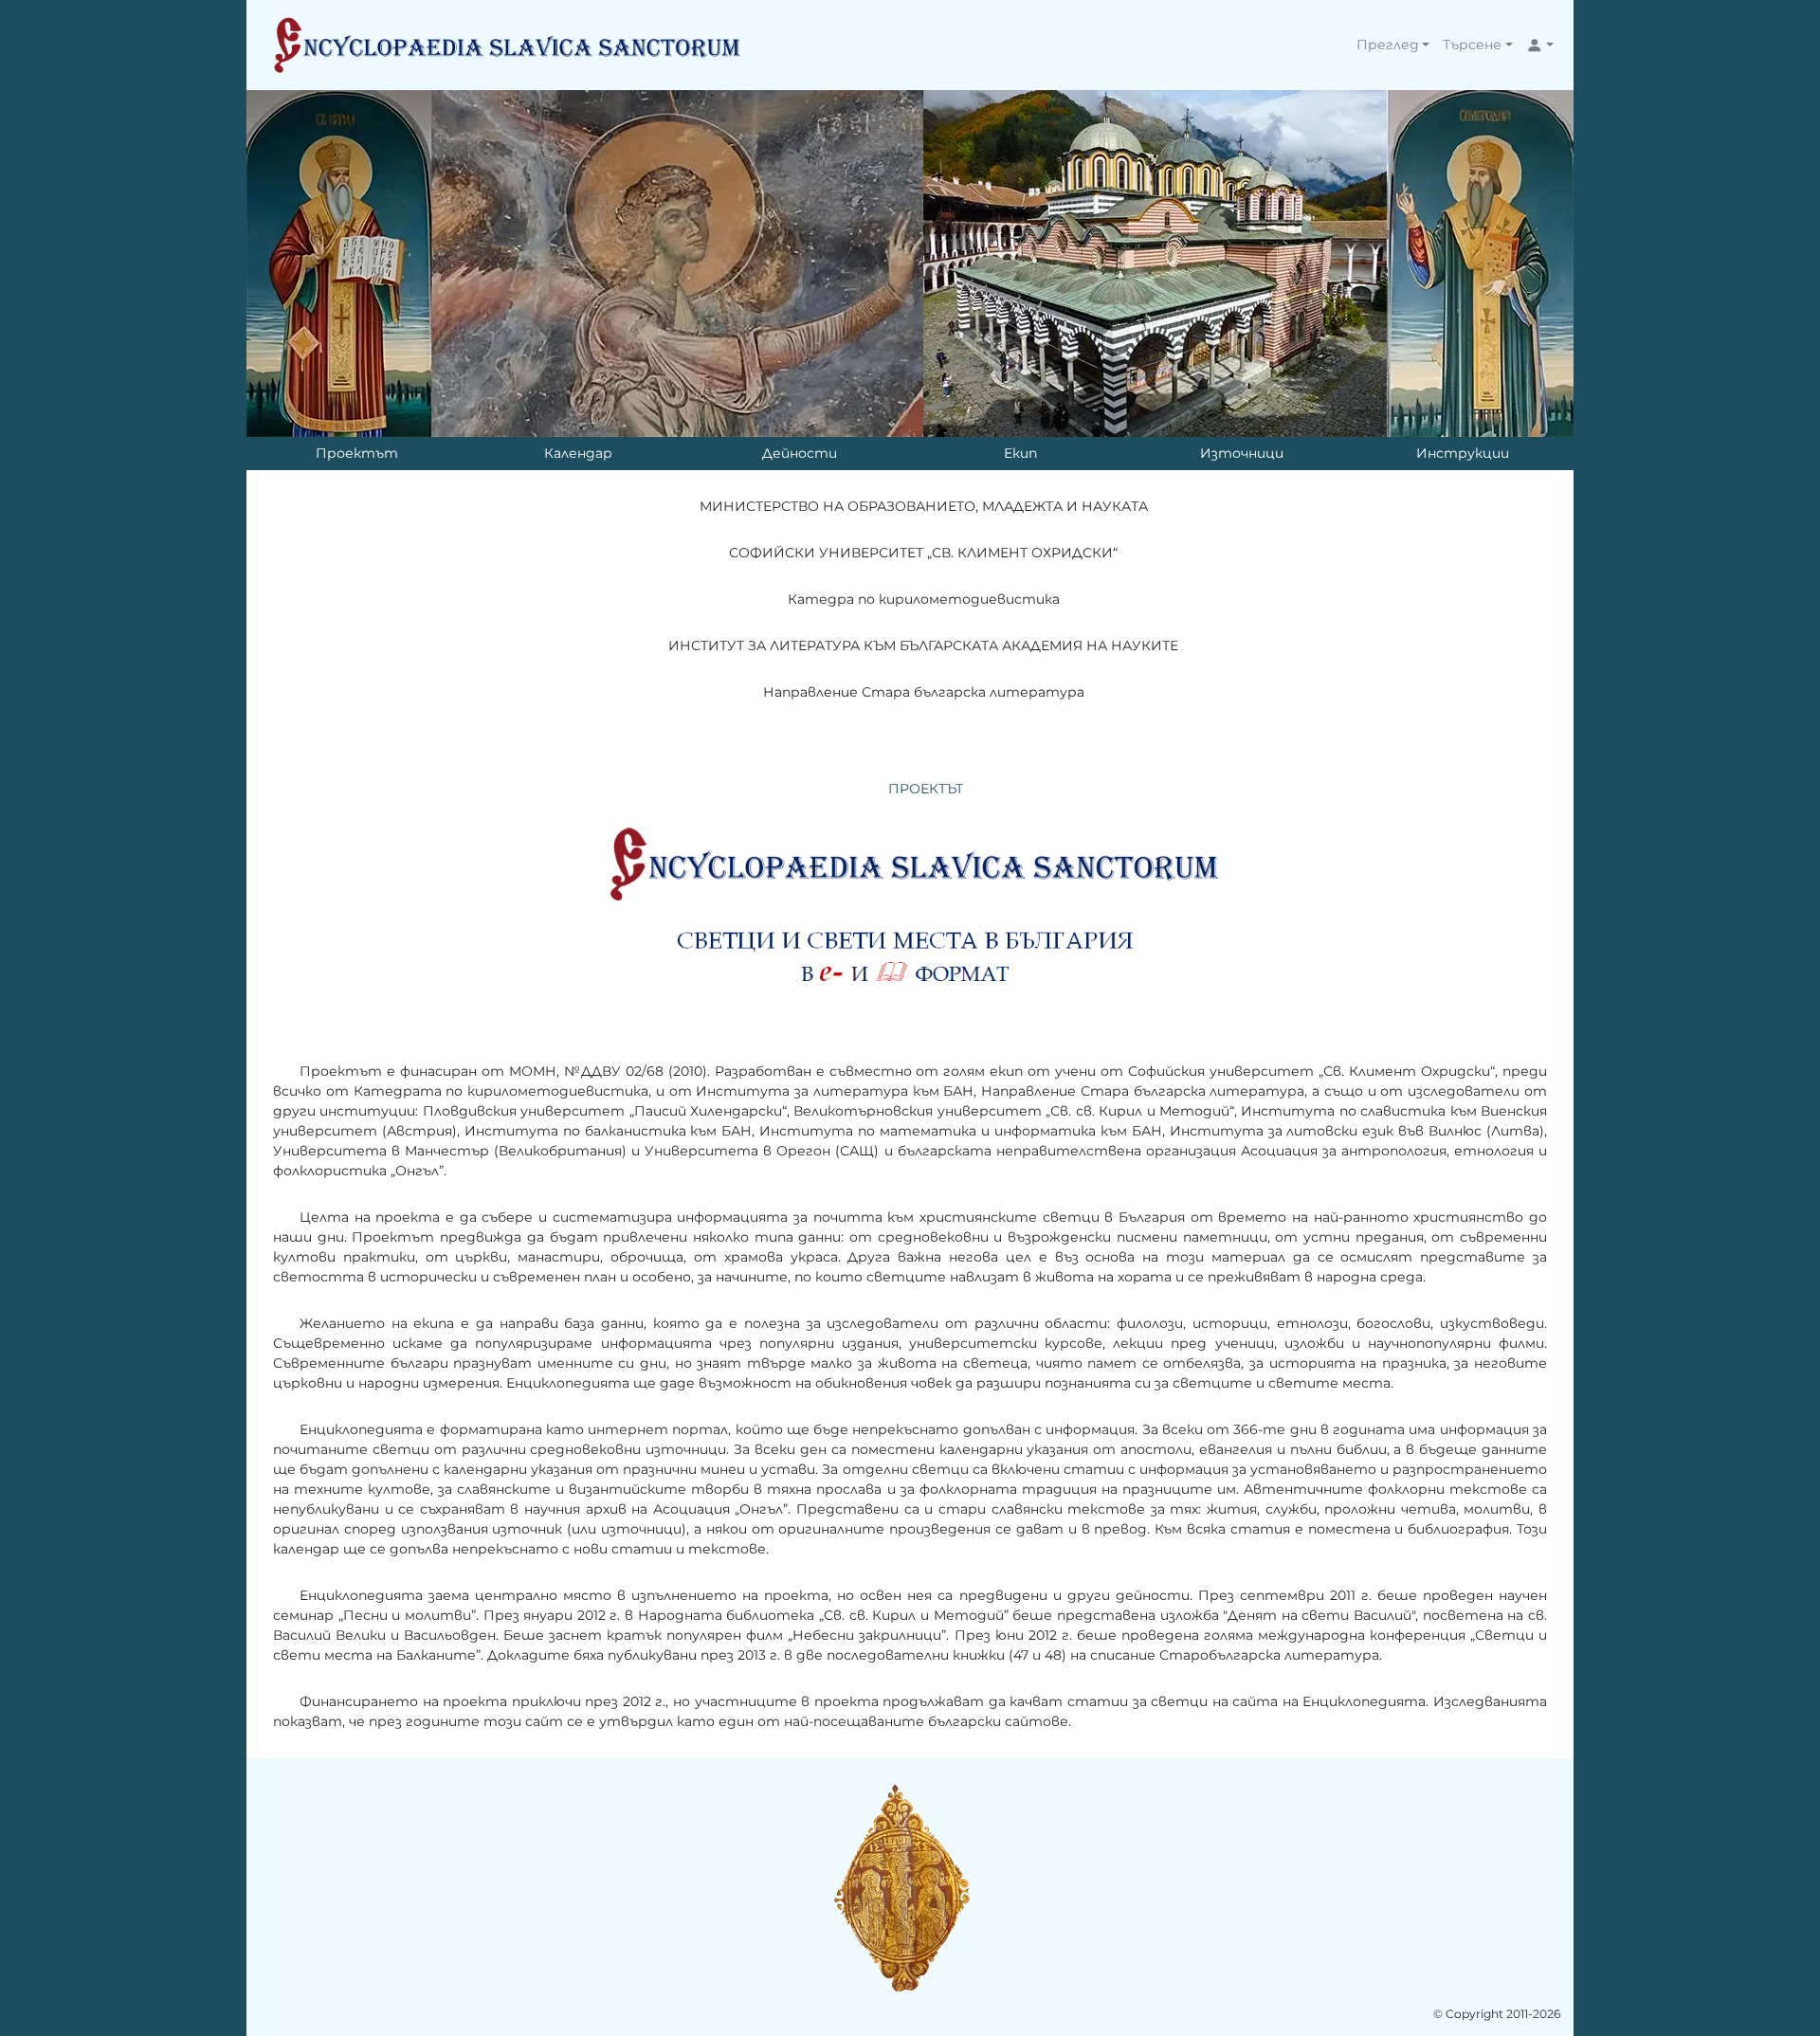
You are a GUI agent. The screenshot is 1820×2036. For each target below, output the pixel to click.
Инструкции (1463, 453)
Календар (578, 453)
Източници (1242, 453)
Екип (1020, 453)
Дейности (800, 453)
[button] (1393, 45)
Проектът (357, 453)
